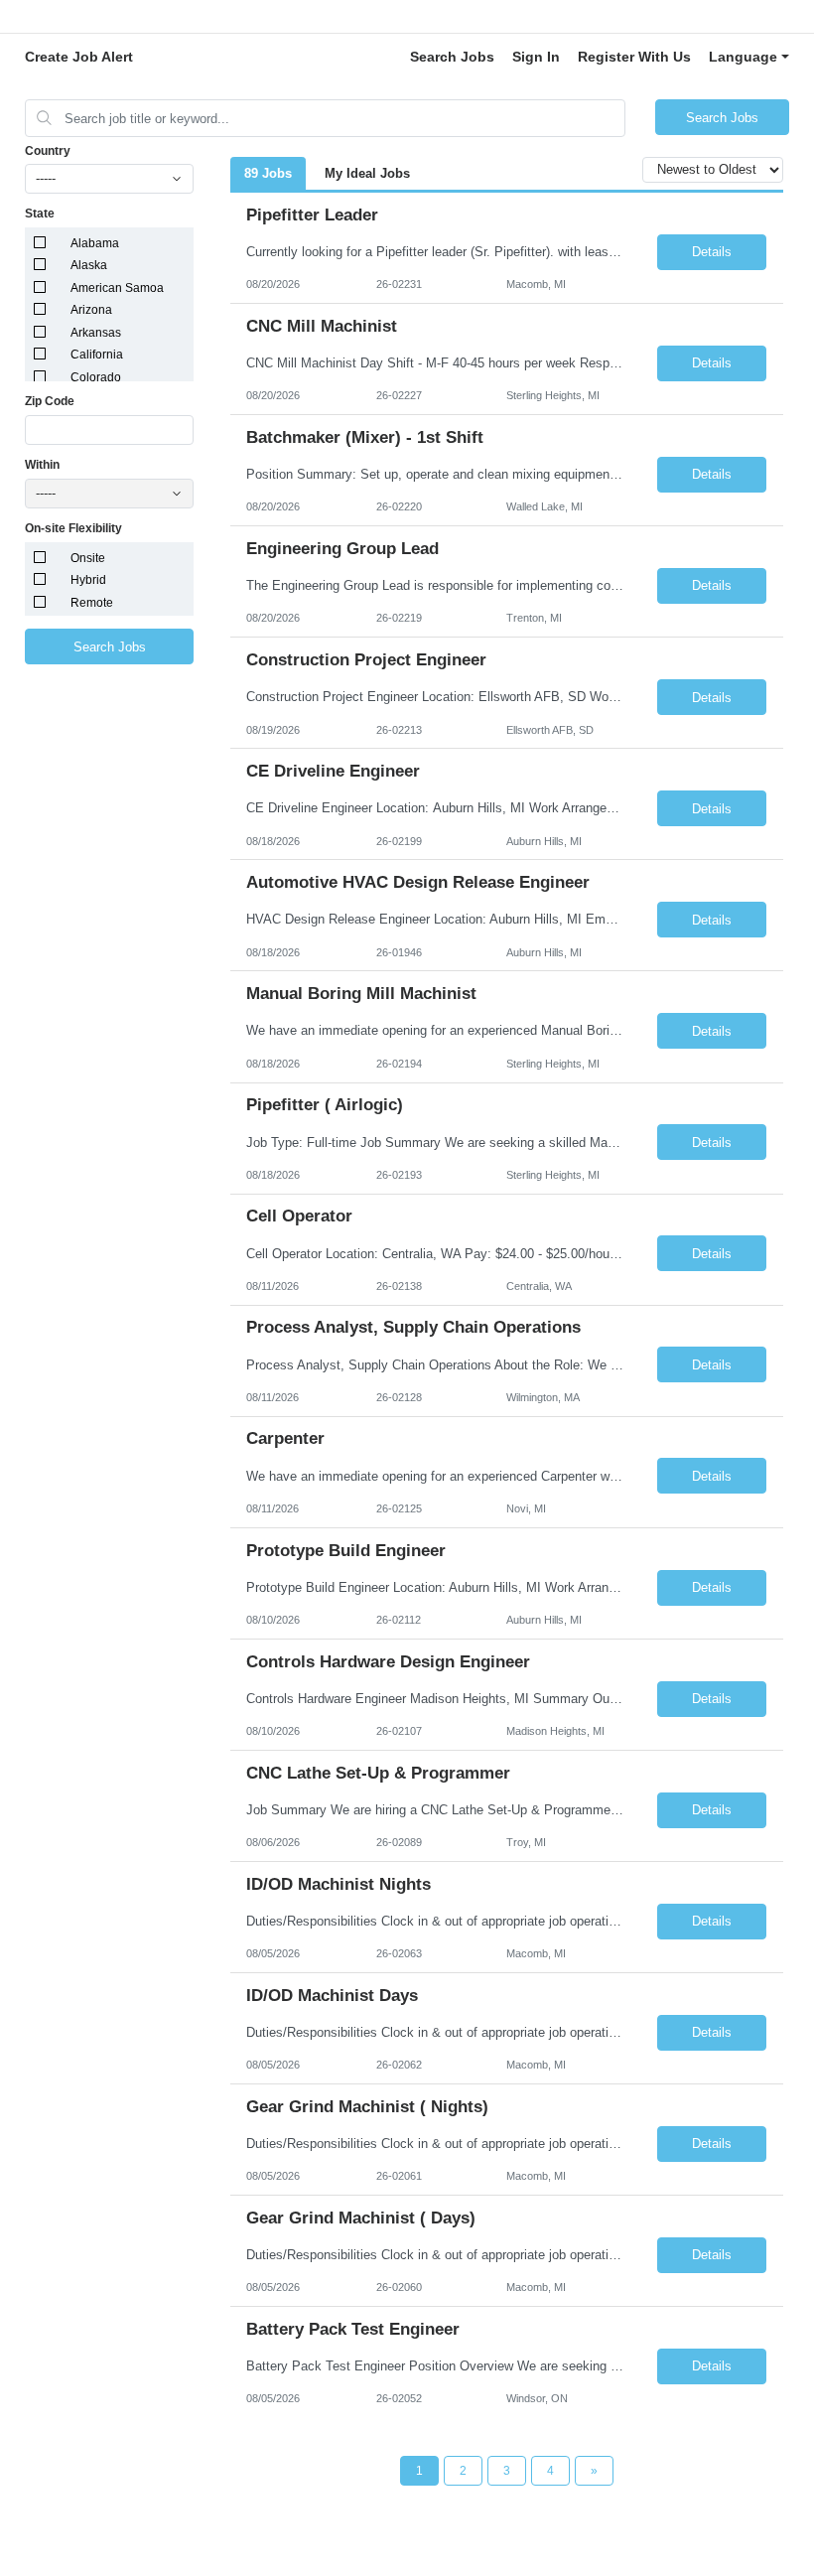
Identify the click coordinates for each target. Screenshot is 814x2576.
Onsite (88, 558)
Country (48, 151)
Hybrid (88, 580)
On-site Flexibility (73, 528)
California (97, 355)
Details (712, 252)
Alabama (95, 243)
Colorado (96, 377)
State (40, 214)
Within (42, 465)
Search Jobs (452, 57)
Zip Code (50, 401)
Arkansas (96, 333)
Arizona (91, 310)
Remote (92, 603)
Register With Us (634, 57)
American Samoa (117, 288)
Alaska (89, 265)
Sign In (536, 57)
